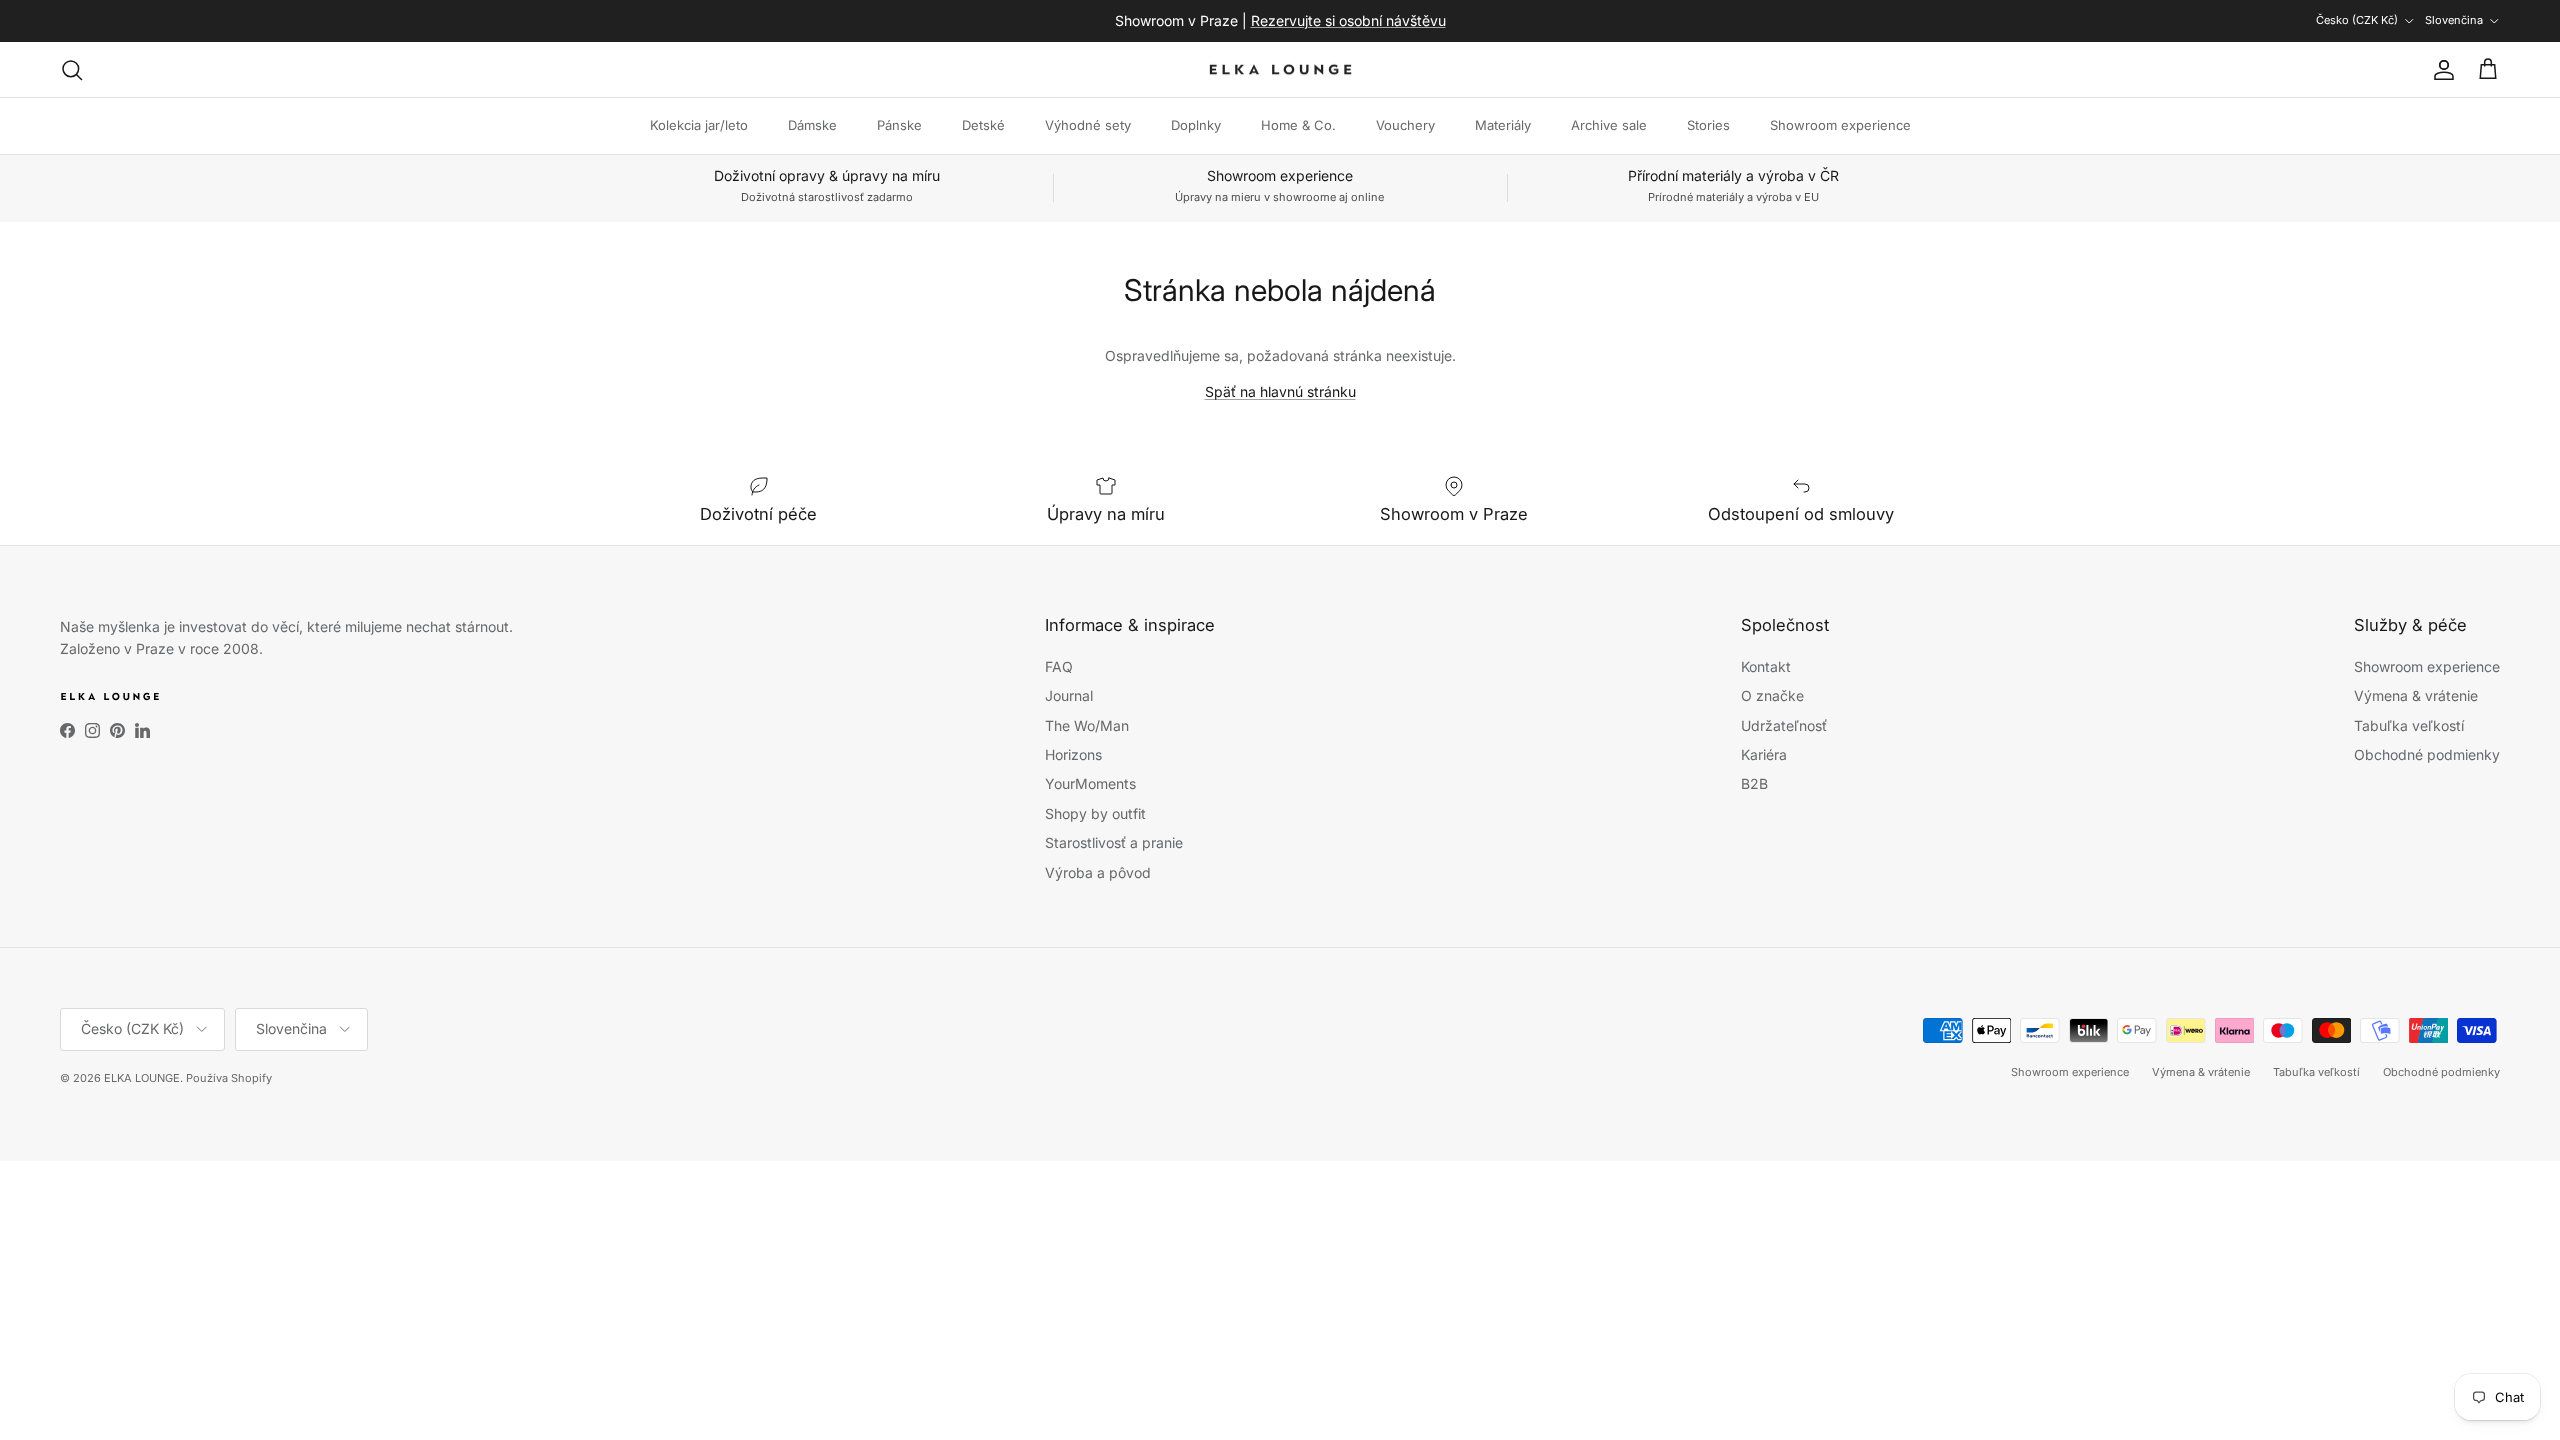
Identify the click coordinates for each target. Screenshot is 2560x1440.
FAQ (1059, 666)
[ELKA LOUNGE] (1280, 70)
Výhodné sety (1088, 125)
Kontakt (1766, 666)
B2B (1754, 783)
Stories (1708, 125)
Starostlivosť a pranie (1114, 842)
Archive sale (1609, 125)
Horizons (1073, 754)
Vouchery (1405, 125)
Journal (1069, 695)
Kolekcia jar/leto (699, 125)
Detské (983, 125)
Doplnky (1196, 125)
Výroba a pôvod (1098, 872)
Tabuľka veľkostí (2409, 725)
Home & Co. (1298, 125)
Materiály (1503, 125)
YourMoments (1090, 783)
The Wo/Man (1087, 725)
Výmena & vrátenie (2416, 695)
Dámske (812, 125)
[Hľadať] (72, 70)
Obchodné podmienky (2427, 754)
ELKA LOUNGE (142, 1078)
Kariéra (1764, 754)
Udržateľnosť (1784, 725)
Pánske (899, 125)
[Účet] (2440, 70)
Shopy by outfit (1095, 813)
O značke (1772, 695)
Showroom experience (1840, 125)
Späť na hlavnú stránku (1280, 391)
